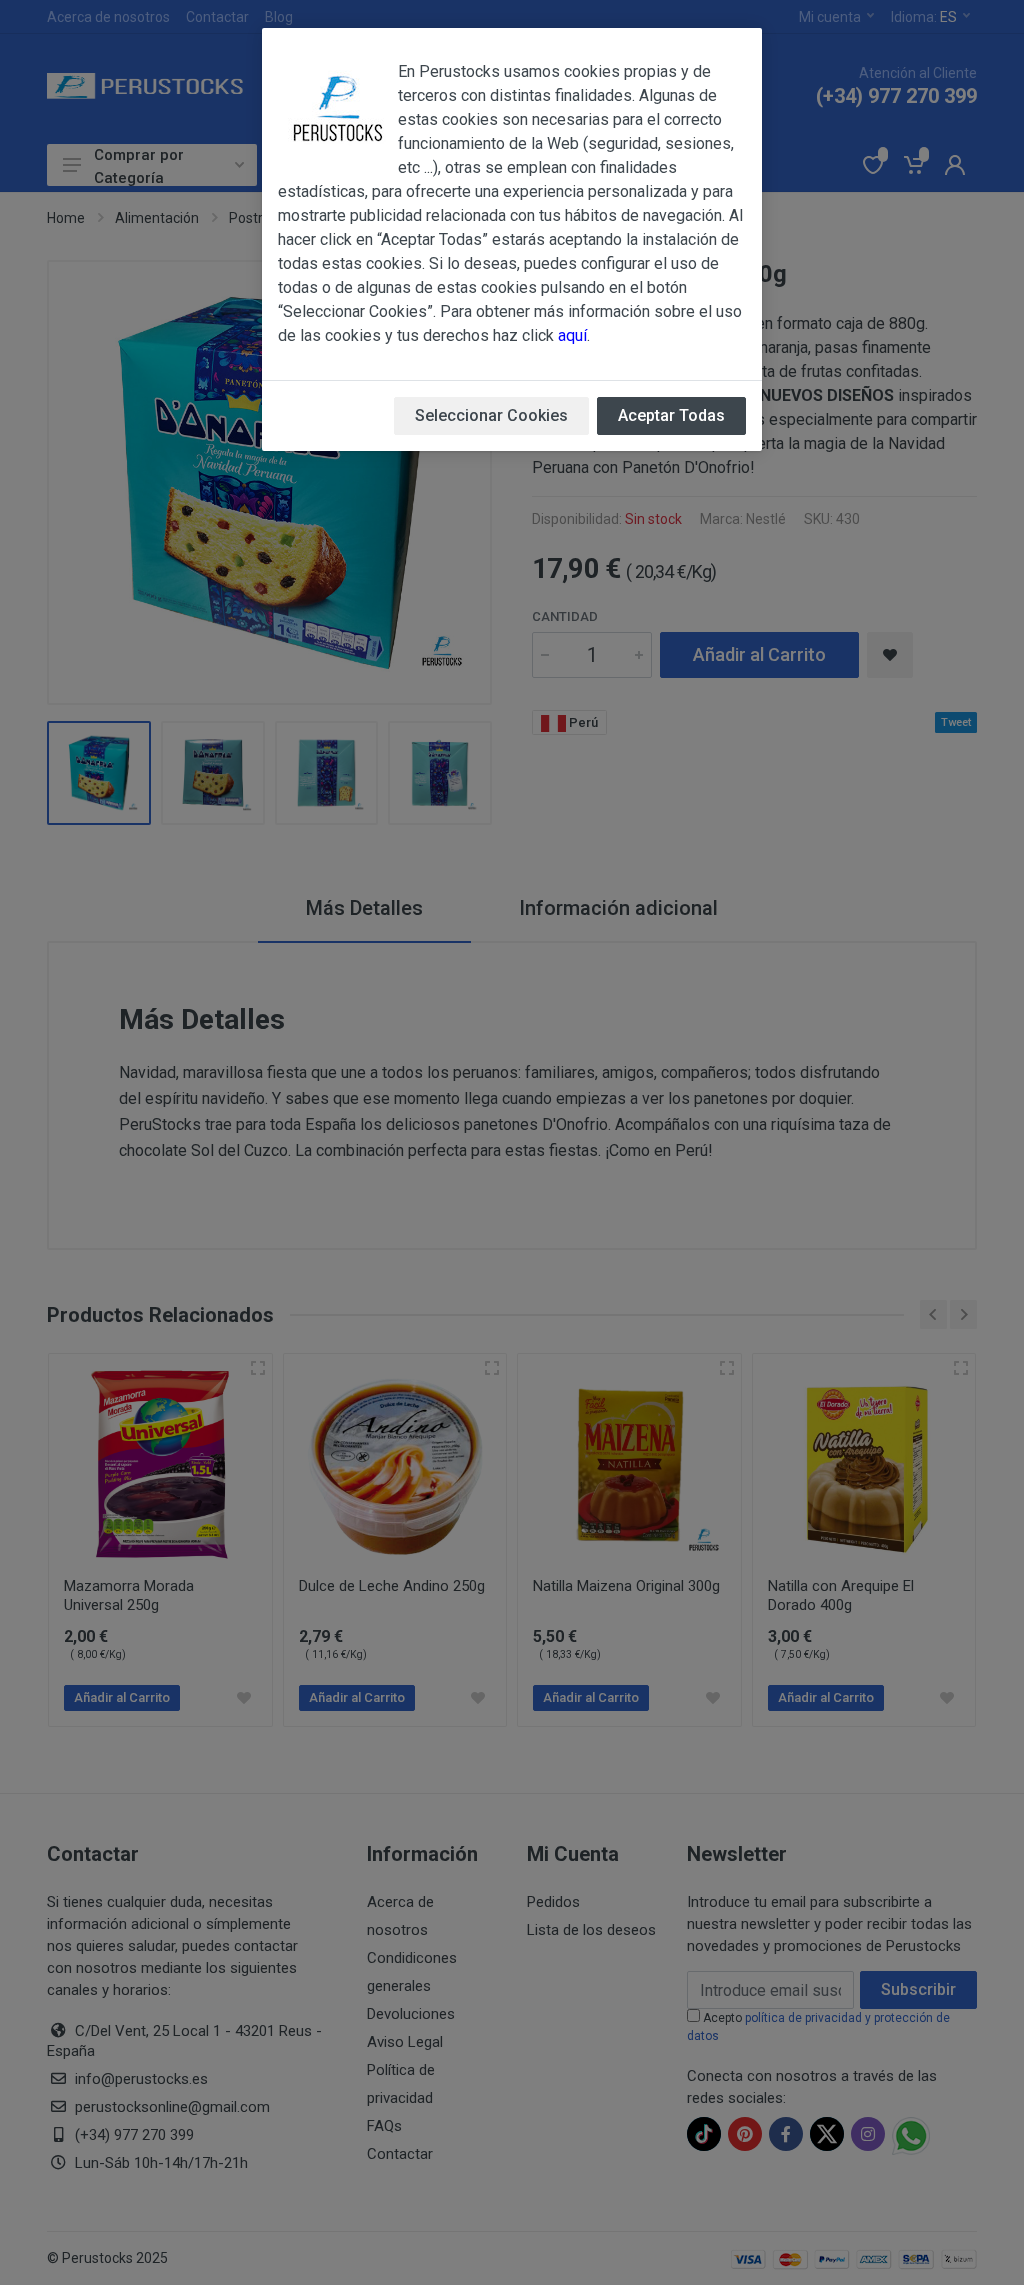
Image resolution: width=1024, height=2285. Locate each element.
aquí (572, 335)
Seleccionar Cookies (491, 415)
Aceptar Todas (671, 415)
